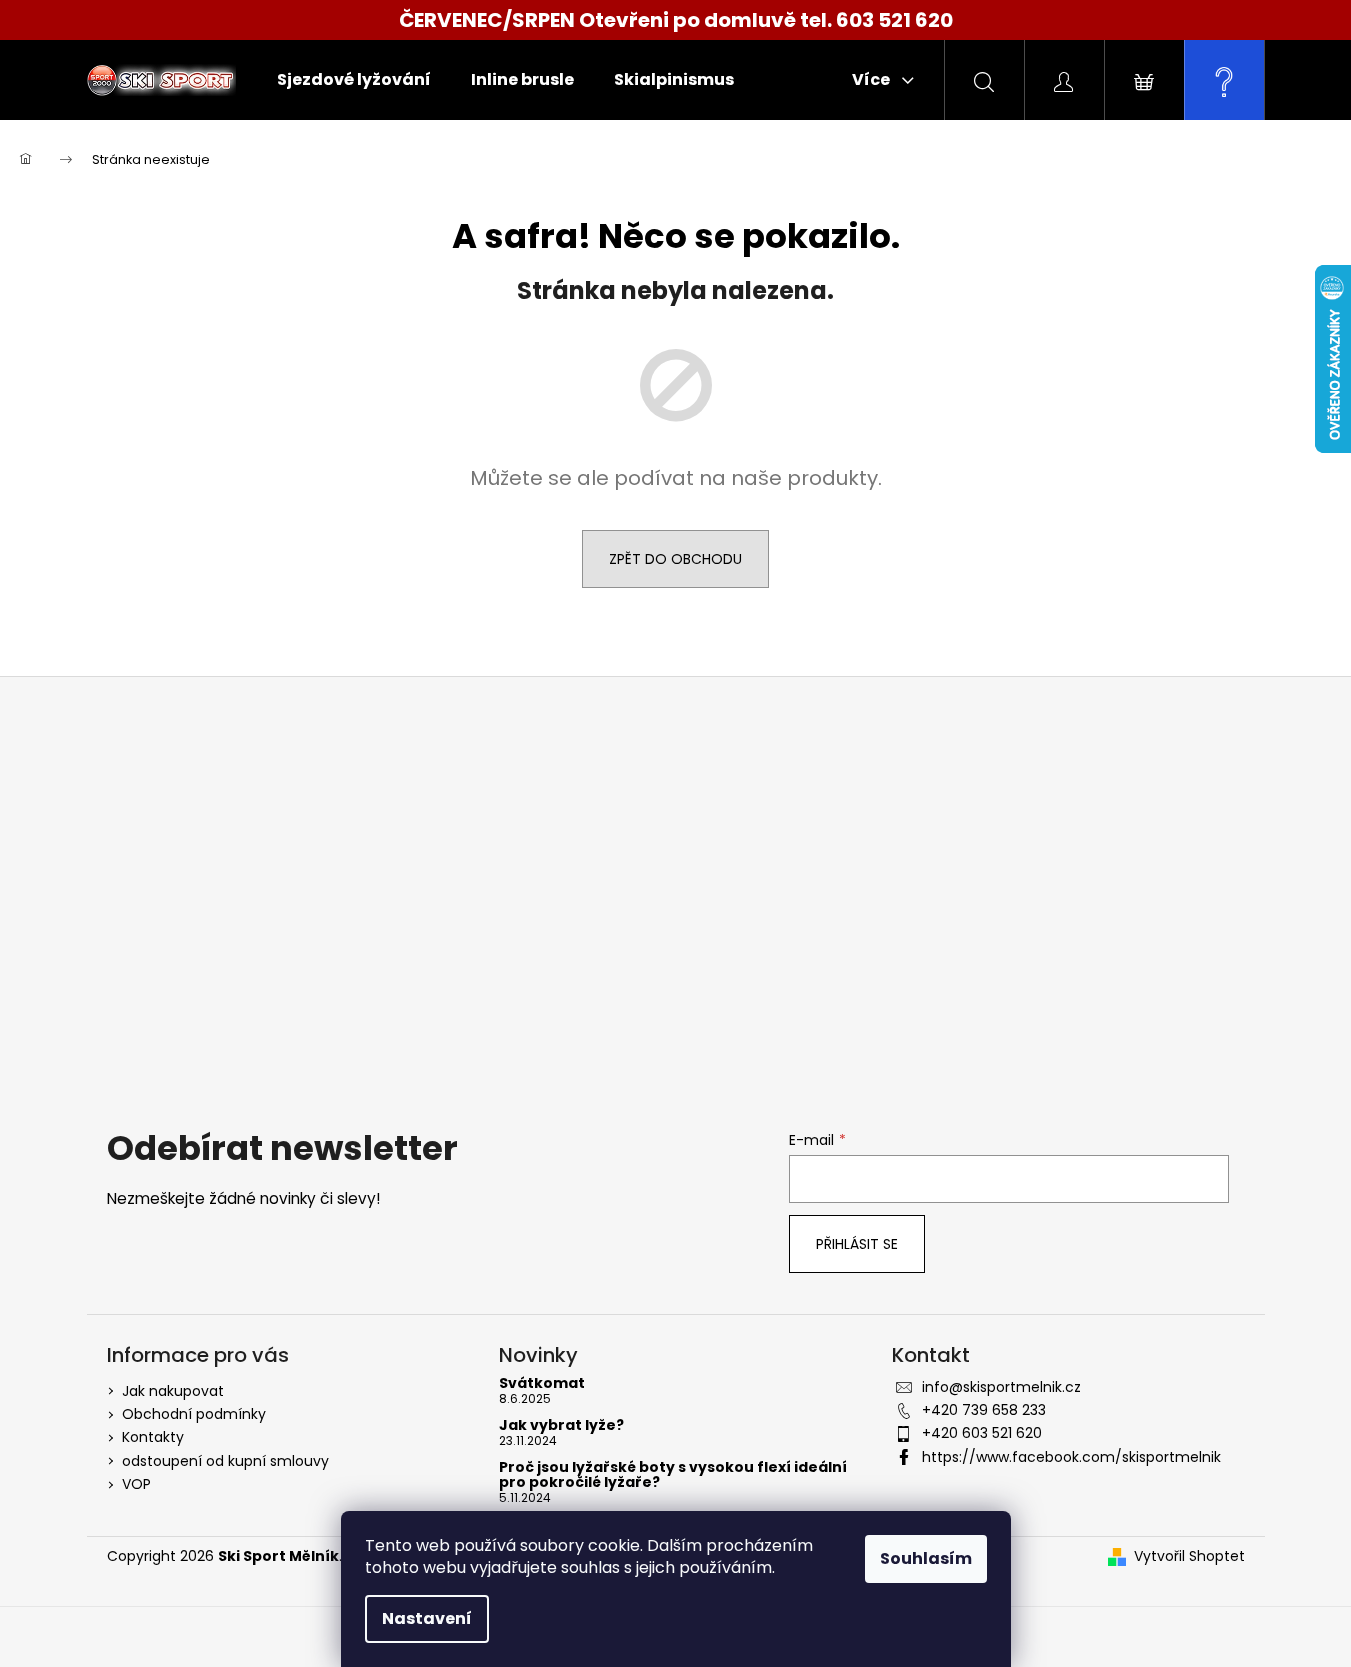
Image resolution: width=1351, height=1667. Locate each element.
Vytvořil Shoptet (1189, 1556)
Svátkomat (542, 1383)
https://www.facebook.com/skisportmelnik (1071, 1457)
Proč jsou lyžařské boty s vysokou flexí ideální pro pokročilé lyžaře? (673, 1475)
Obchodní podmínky (194, 1414)
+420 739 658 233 (984, 1410)
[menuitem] (354, 80)
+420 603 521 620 (982, 1433)
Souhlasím (926, 1558)
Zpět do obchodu (675, 559)
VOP (136, 1484)
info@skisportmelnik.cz (1001, 1387)
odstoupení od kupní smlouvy (225, 1461)
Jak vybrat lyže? (561, 1425)
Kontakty (153, 1437)
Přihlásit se (857, 1244)
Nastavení (427, 1618)
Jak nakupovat (173, 1391)
